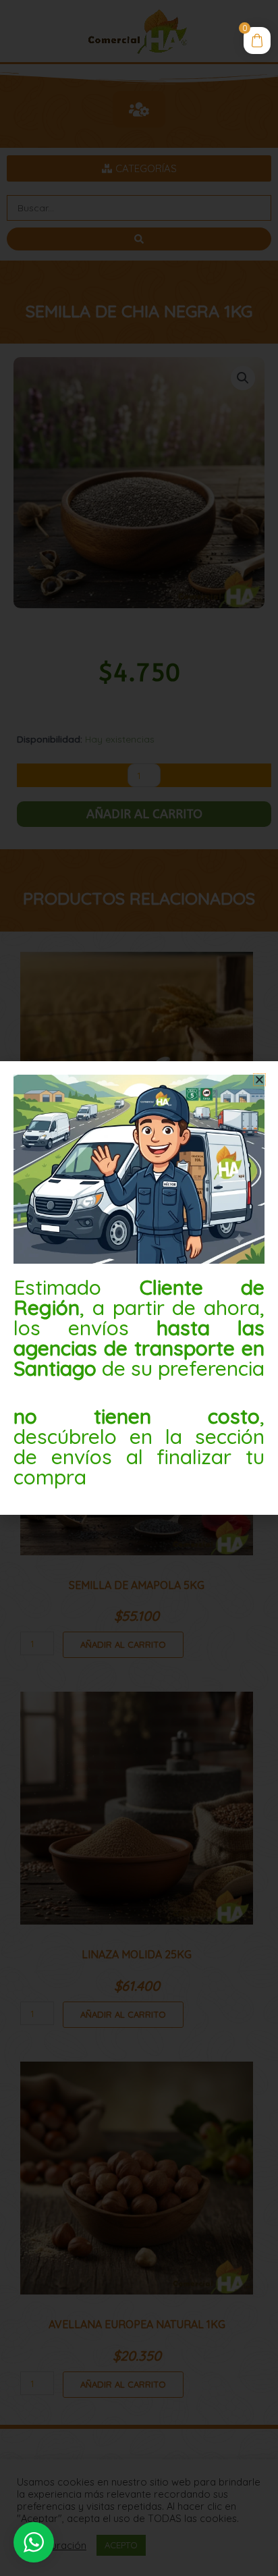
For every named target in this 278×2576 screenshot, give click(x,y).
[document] (139, 1288)
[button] (259, 1080)
